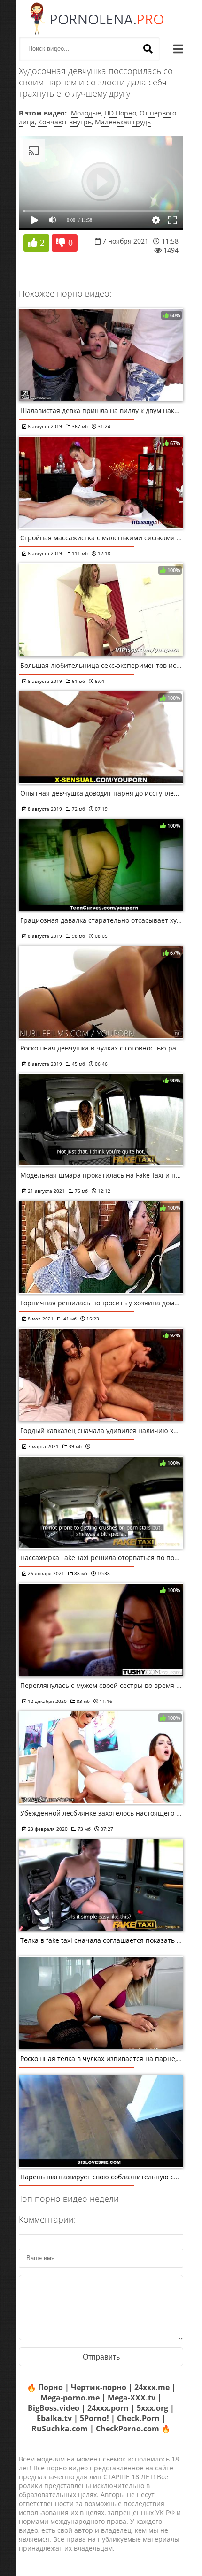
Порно (50, 2387)
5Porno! (94, 2418)
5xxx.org (152, 2408)
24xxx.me (152, 2387)
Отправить (101, 2357)
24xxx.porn (108, 2408)
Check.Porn (138, 2418)
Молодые (86, 113)
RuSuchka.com (60, 2429)
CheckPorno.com (128, 2429)
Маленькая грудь (123, 122)
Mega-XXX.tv (132, 2398)
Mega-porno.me (70, 2398)
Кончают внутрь (65, 122)
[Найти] (148, 49)
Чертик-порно (99, 2387)
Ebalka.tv (54, 2418)
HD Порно (120, 113)
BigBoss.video (54, 2408)
